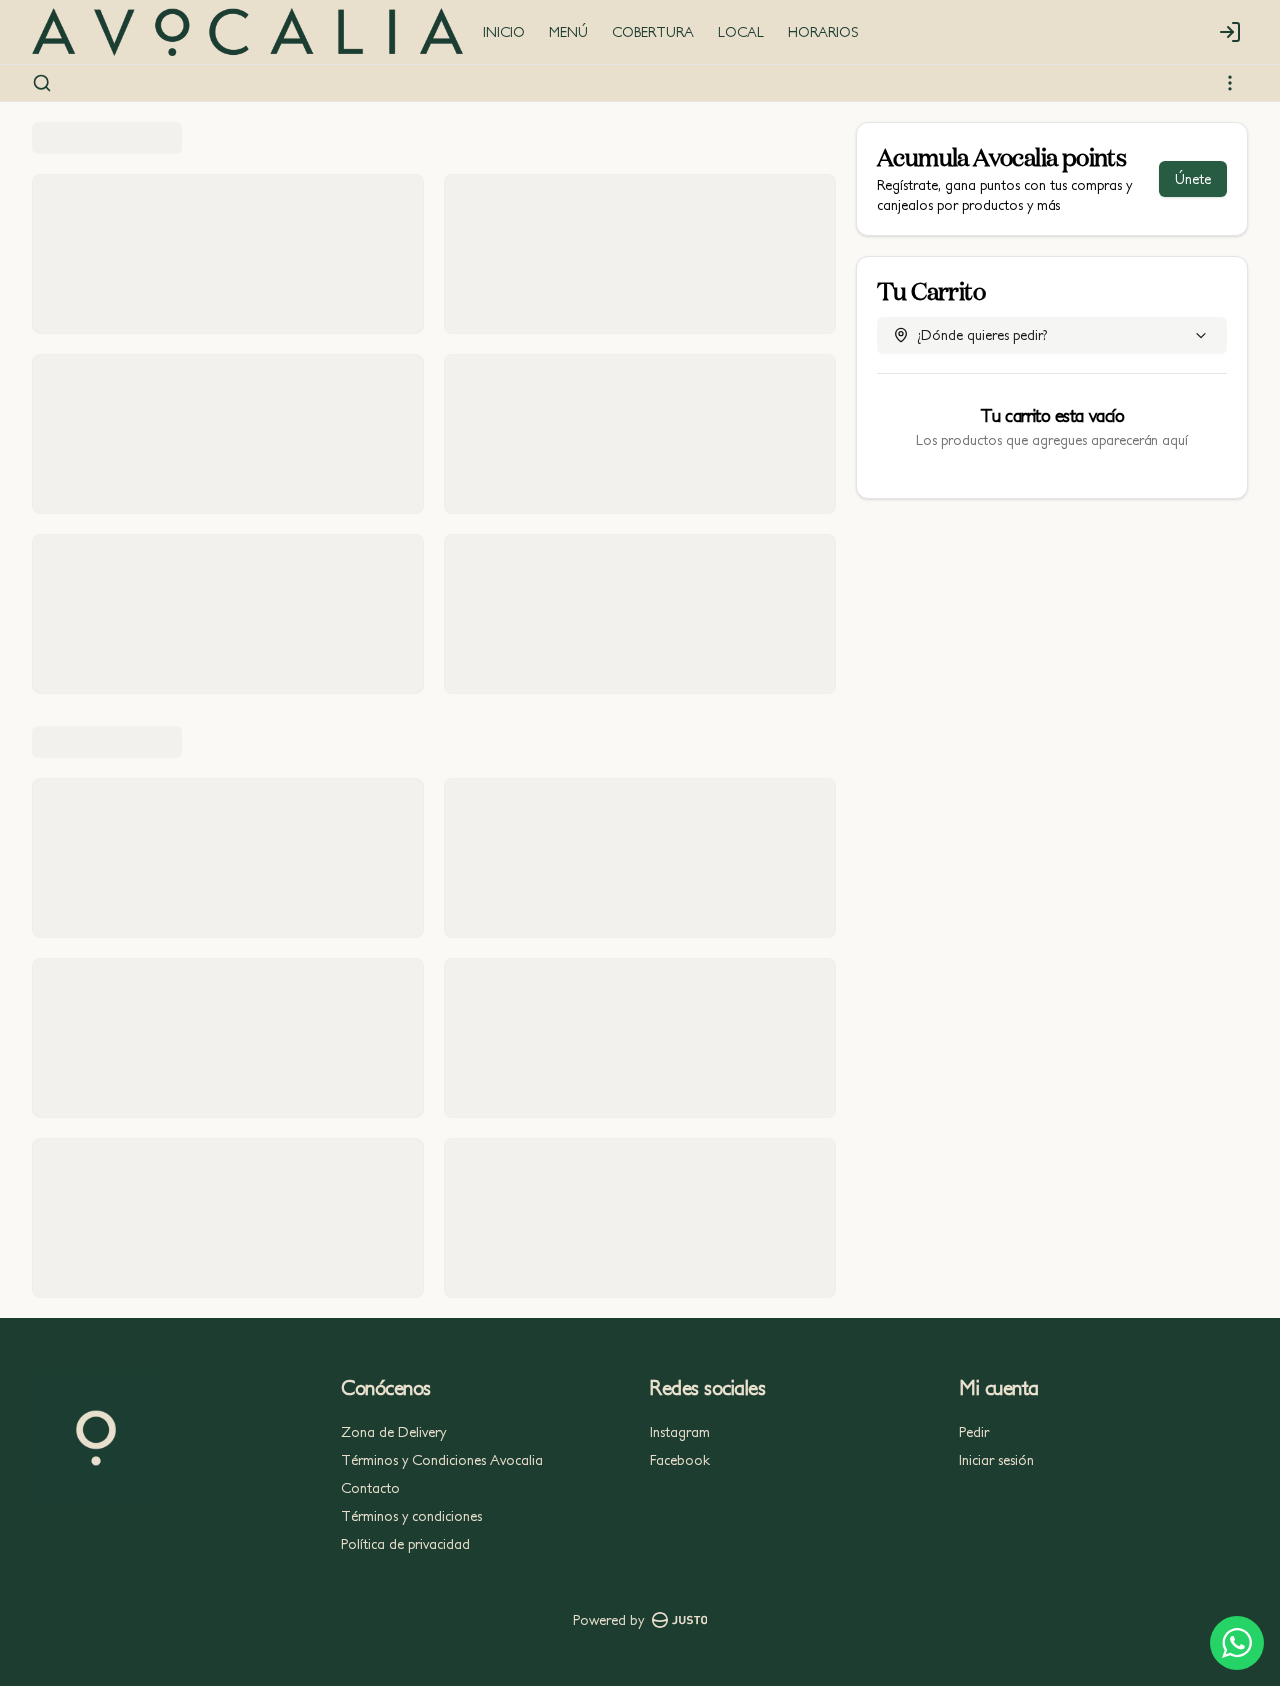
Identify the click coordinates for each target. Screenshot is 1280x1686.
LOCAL (741, 32)
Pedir (974, 1432)
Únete (1193, 179)
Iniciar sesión (996, 1460)
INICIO (504, 32)
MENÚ (568, 32)
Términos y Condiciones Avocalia (442, 1460)
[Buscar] (42, 83)
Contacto (370, 1488)
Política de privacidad (405, 1544)
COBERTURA (653, 32)
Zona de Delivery (393, 1432)
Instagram (680, 1432)
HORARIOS (823, 32)
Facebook (680, 1460)
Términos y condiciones (411, 1516)
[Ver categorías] (1230, 83)
